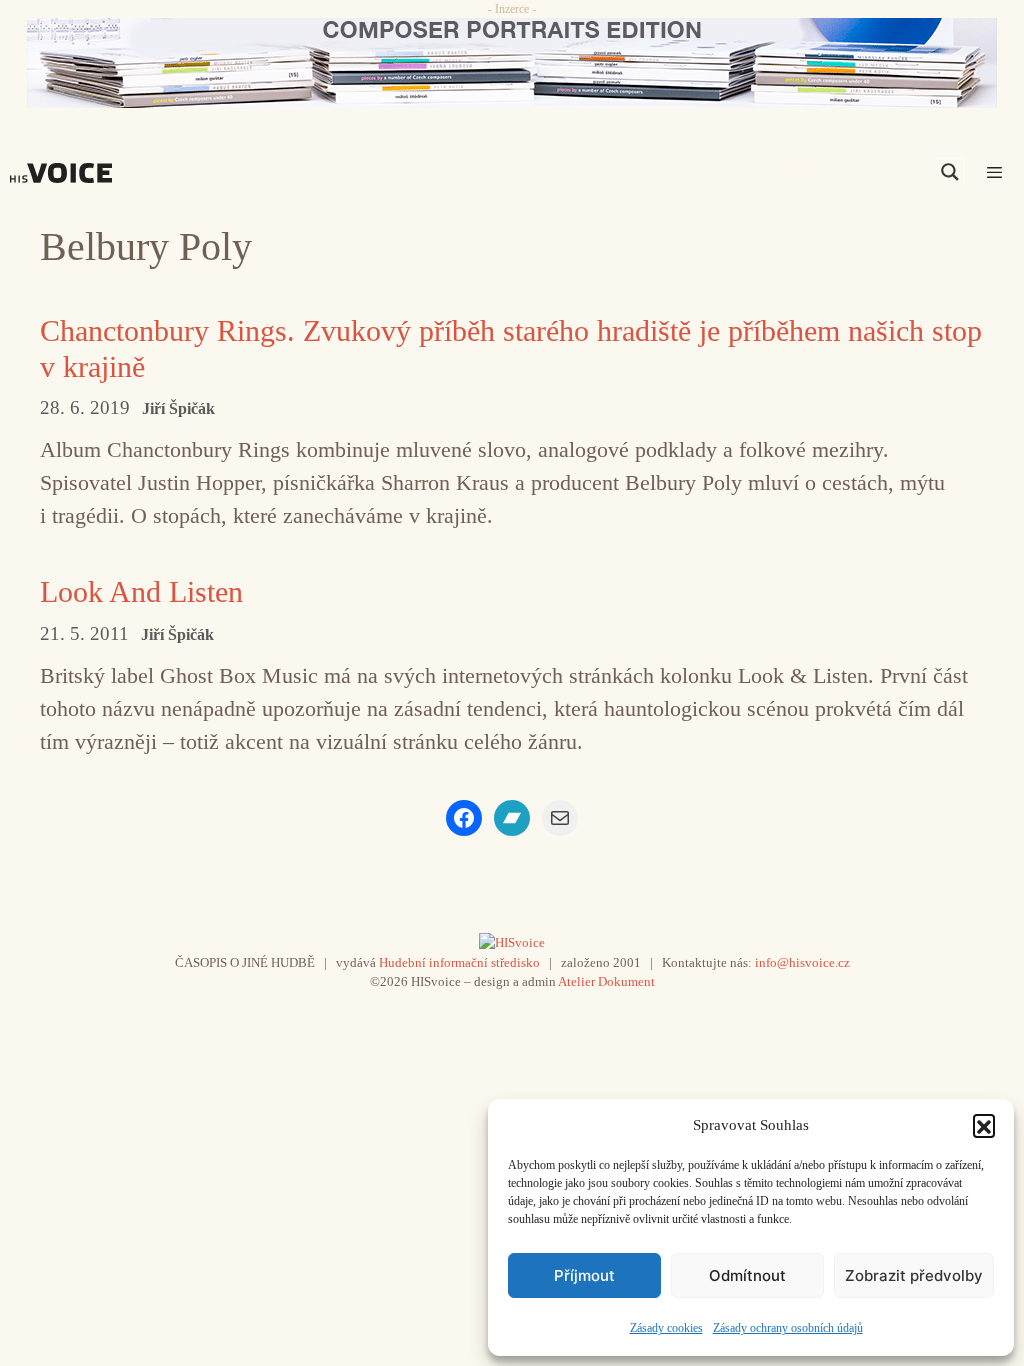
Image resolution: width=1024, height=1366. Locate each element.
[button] (984, 1125)
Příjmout (584, 1275)
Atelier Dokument (606, 981)
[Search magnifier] (950, 172)
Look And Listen (141, 591)
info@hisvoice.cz (802, 962)
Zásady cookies (666, 1328)
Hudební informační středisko (459, 962)
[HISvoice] (66, 173)
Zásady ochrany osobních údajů (788, 1328)
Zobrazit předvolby (914, 1275)
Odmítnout (747, 1275)
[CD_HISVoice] (512, 63)
